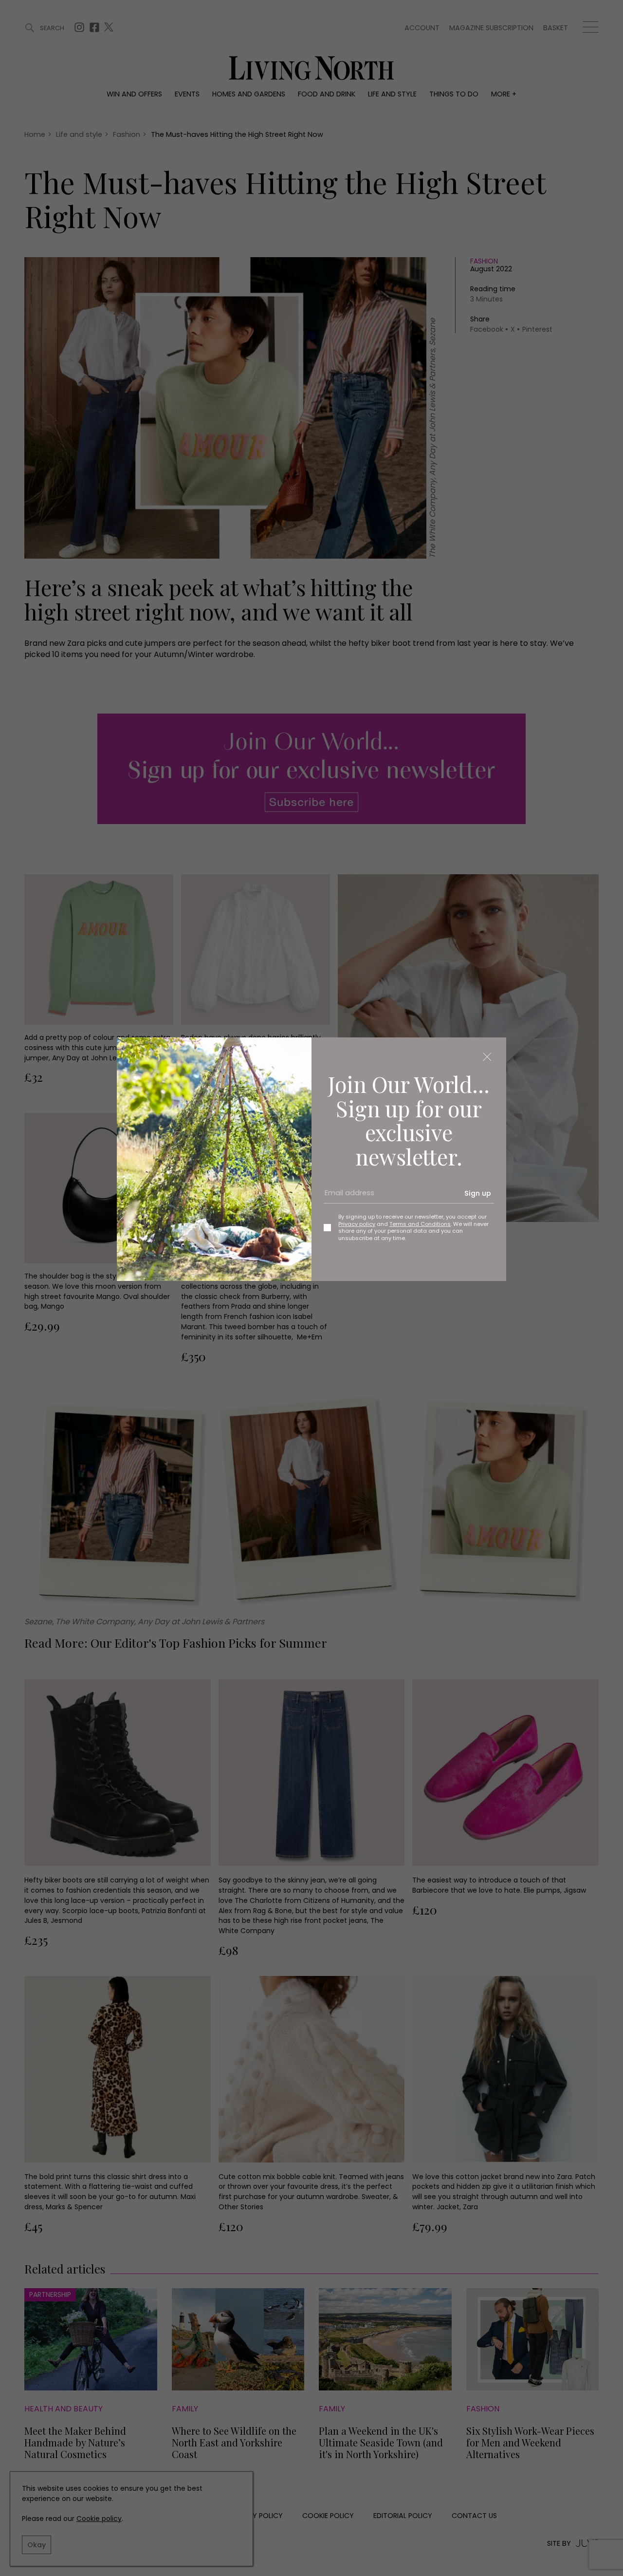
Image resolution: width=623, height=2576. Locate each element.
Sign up (478, 1193)
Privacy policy (357, 1224)
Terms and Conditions (420, 1224)
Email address (346, 1197)
